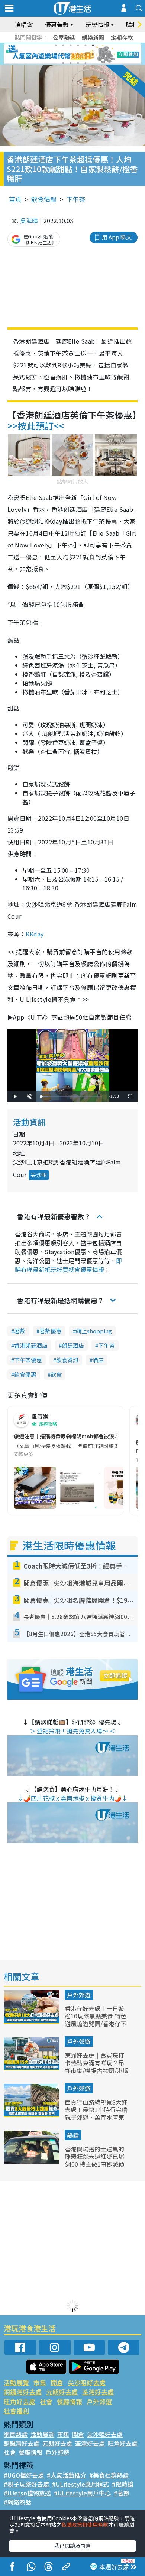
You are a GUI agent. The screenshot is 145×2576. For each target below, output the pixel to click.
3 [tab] (71, 45)
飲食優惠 (25, 1374)
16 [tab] (86, 63)
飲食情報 (44, 199)
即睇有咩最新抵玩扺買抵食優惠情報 (68, 1265)
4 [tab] (78, 45)
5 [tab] (86, 45)
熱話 (73, 2135)
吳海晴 (29, 220)
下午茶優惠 (28, 1360)
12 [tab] (93, 54)
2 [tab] (63, 45)
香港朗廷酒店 (31, 1345)
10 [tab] (78, 54)
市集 (40, 2382)
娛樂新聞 (93, 37)
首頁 (15, 199)
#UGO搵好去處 (24, 2475)
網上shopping (94, 1331)
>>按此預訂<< (36, 426)
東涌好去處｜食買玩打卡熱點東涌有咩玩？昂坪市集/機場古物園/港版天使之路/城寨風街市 (97, 2067)
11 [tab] (86, 54)
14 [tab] (71, 63)
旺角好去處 (20, 2401)
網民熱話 (16, 2434)
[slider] (71, 1097)
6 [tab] (93, 45)
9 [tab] (71, 54)
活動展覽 (16, 2382)
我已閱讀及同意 (72, 2546)
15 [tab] (78, 63)
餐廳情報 (70, 2401)
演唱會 (24, 24)
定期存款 (122, 37)
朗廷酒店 (73, 1345)
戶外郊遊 (79, 1995)
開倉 (57, 2382)
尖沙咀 (39, 1175)
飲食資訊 (67, 1360)
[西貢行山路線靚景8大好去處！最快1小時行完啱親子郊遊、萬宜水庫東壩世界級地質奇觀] (32, 2115)
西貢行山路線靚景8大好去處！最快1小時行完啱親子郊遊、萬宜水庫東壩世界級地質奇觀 (96, 2114)
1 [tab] (56, 45)
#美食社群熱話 (109, 2475)
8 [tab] (63, 54)
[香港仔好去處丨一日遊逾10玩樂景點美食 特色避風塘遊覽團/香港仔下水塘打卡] (32, 2021)
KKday (35, 934)
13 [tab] (63, 63)
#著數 (122, 2493)
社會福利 (16, 2411)
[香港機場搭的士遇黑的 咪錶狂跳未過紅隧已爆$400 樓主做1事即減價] (32, 2161)
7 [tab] (56, 54)
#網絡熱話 (17, 2502)
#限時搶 (123, 2484)
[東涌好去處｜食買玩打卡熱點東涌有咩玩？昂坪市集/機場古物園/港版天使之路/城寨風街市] (32, 2068)
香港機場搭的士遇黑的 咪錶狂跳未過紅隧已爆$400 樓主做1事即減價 (95, 2157)
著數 (20, 1331)
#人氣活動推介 (67, 2475)
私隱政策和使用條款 (85, 2524)
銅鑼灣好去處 (23, 2392)
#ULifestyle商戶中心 (82, 2493)
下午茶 (76, 199)
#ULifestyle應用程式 (80, 2484)
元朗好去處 (62, 2392)
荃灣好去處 (98, 2392)
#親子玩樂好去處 (26, 2484)
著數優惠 (51, 1331)
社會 (46, 2401)
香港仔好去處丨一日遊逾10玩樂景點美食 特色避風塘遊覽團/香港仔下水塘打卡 (96, 2020)
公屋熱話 (64, 37)
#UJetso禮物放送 (27, 2493)
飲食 (56, 1374)
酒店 (98, 1360)
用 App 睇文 (117, 237)
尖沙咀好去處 (87, 2382)
